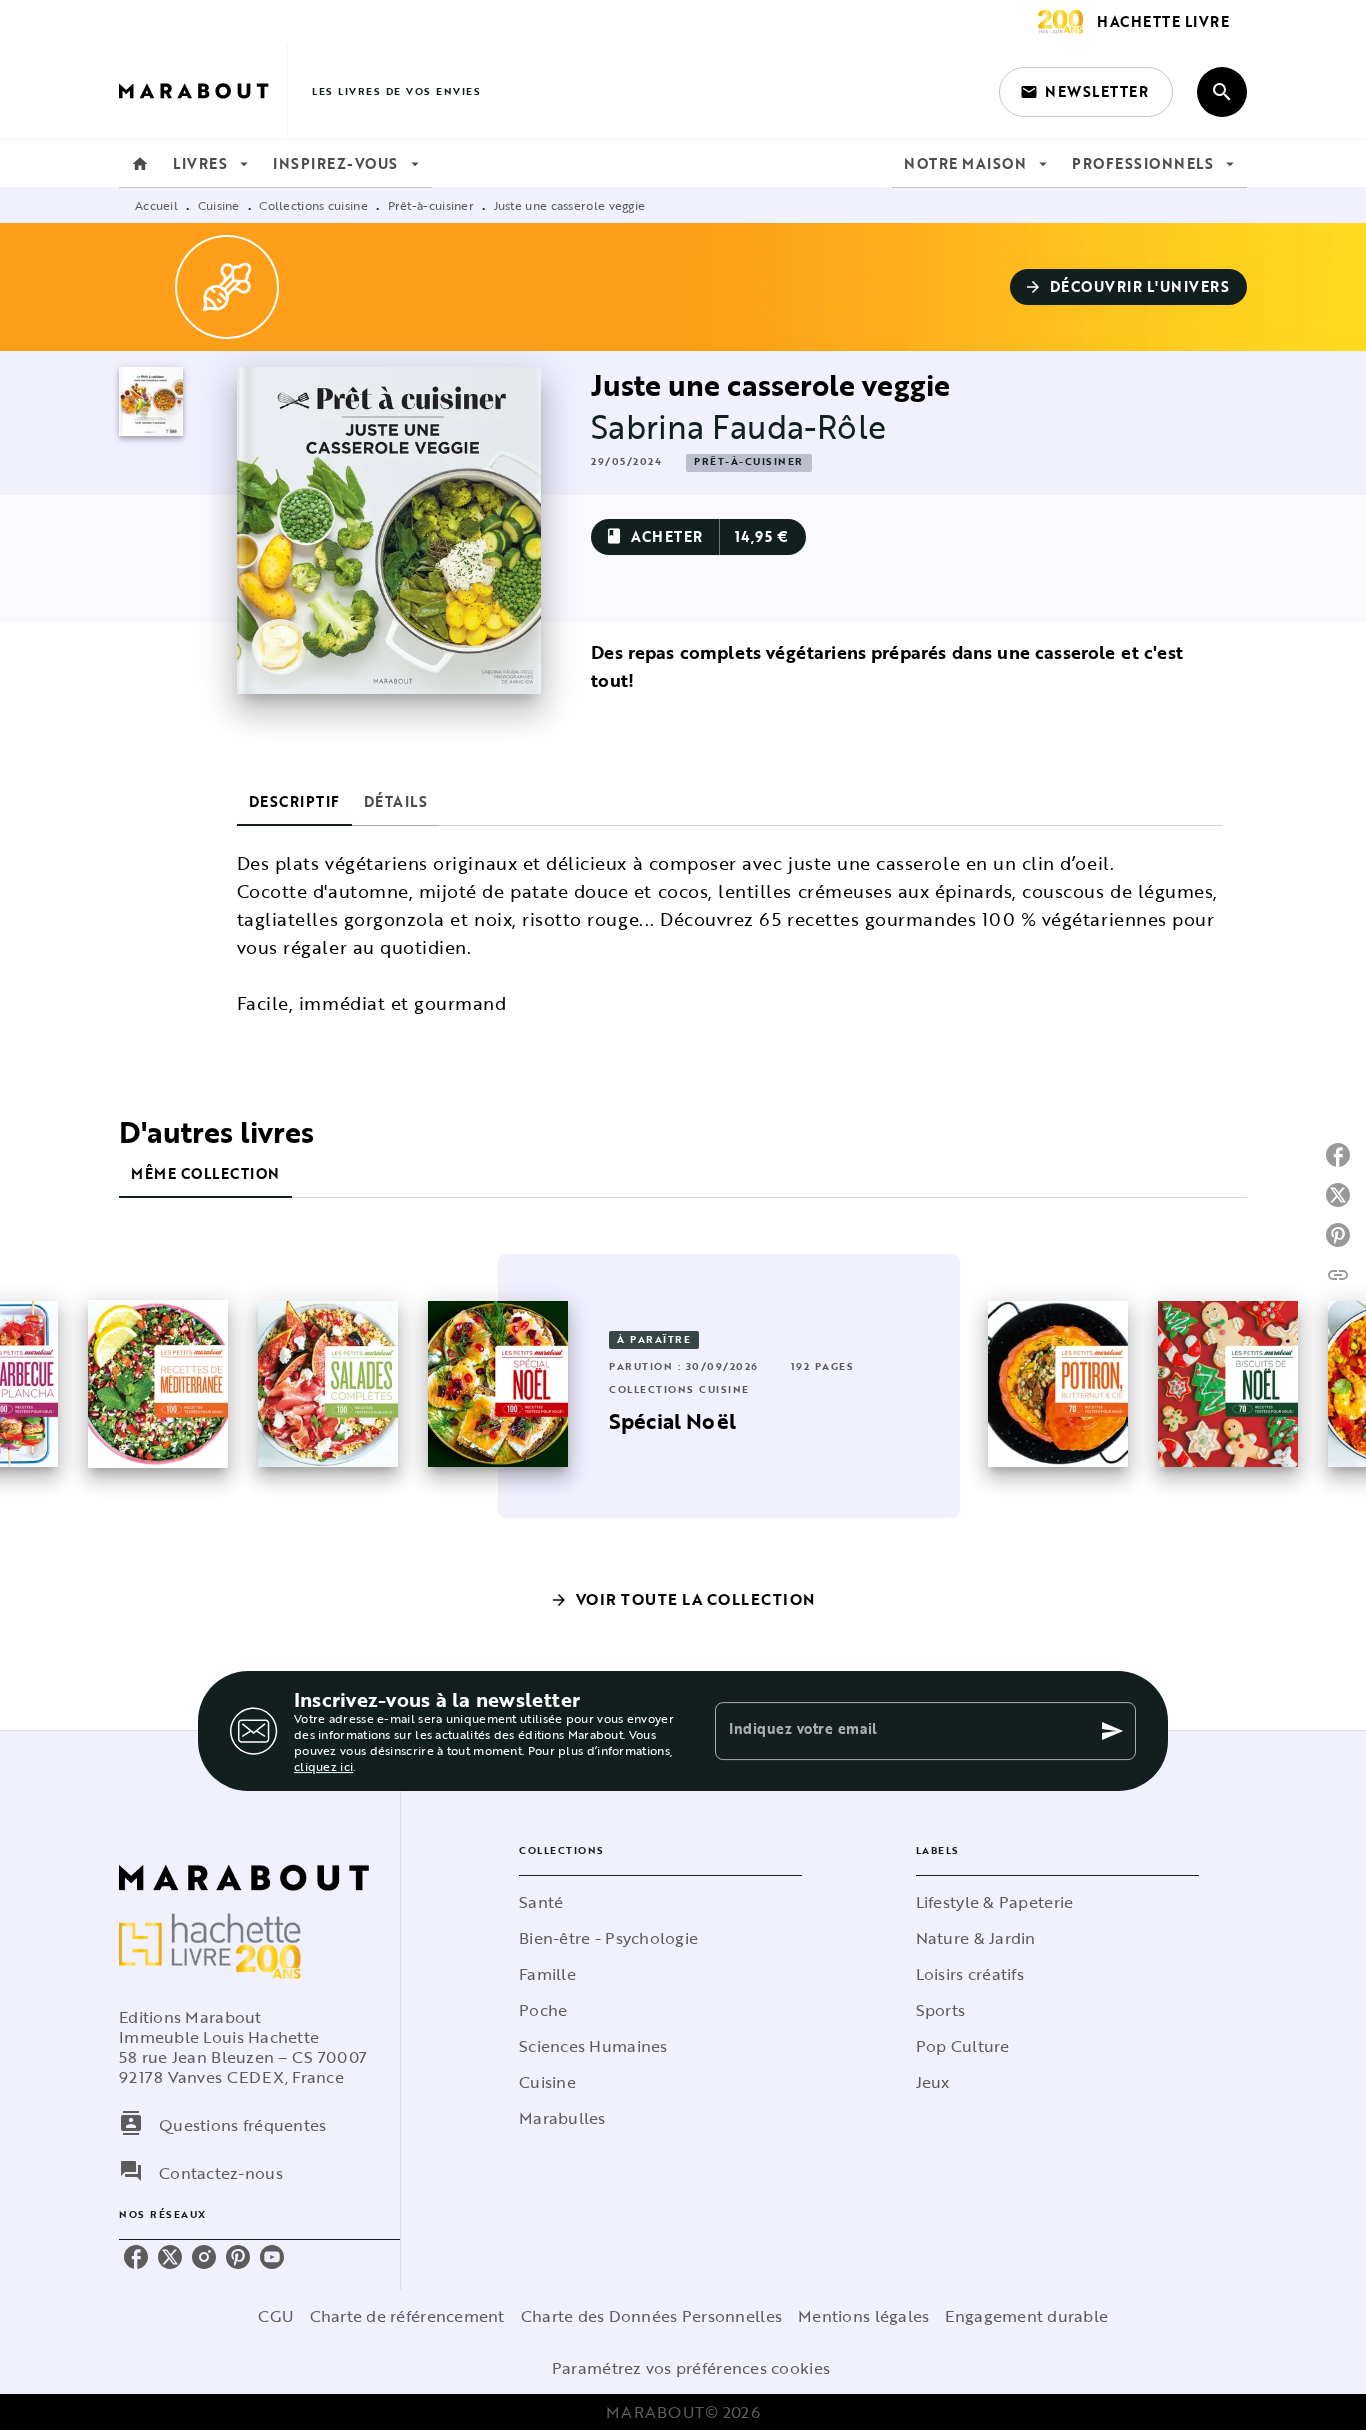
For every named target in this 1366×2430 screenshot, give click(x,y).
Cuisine (219, 205)
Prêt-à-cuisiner (431, 205)
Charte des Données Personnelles (651, 2316)
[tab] (140, 164)
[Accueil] (203, 91)
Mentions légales (863, 2316)
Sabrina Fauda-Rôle (738, 426)
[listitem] (136, 2257)
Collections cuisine (313, 205)
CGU (276, 2316)
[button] (1086, 92)
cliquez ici (323, 1766)
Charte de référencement (407, 2316)
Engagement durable (1026, 2316)
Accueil (156, 205)
